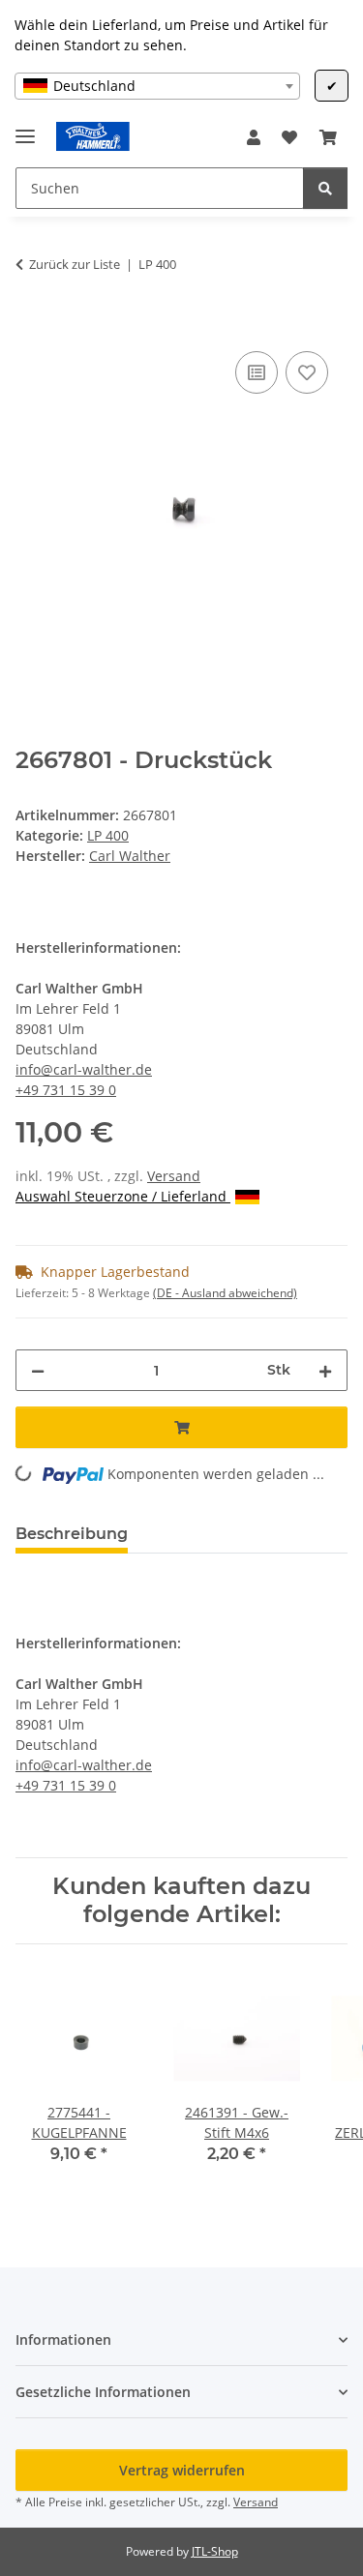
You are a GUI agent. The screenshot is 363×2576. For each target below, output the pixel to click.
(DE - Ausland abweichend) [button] (225, 1293)
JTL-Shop (215, 2551)
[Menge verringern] (38, 1370)
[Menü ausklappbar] (25, 128)
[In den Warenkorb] (31, 325)
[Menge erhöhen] (325, 1370)
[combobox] (157, 86)
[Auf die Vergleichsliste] (257, 372)
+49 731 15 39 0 (66, 1090)
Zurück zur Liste (75, 264)
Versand (174, 1176)
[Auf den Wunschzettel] (307, 372)
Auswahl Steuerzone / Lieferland (123, 1196)
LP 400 (108, 835)
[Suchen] (325, 188)
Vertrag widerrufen (182, 2470)
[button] (254, 137)
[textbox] (157, 86)
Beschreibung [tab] (72, 1534)
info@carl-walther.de (84, 1069)
